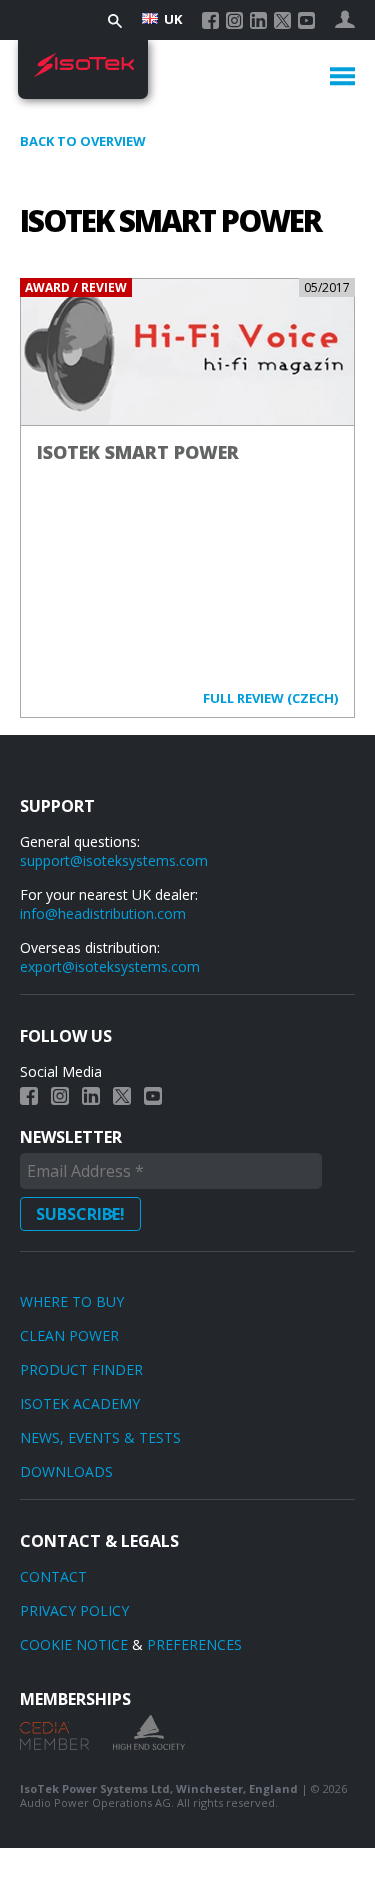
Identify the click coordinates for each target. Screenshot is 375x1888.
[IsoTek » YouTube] (306, 20)
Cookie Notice (74, 1644)
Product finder (81, 1369)
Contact (53, 1576)
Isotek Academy (80, 1403)
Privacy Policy (74, 1610)
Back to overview (83, 141)
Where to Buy (72, 1301)
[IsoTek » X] (282, 20)
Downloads (66, 1471)
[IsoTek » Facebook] (210, 20)
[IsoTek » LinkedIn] (258, 20)
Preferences (194, 1644)
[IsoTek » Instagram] (234, 20)
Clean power (69, 1335)
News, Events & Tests (100, 1437)
